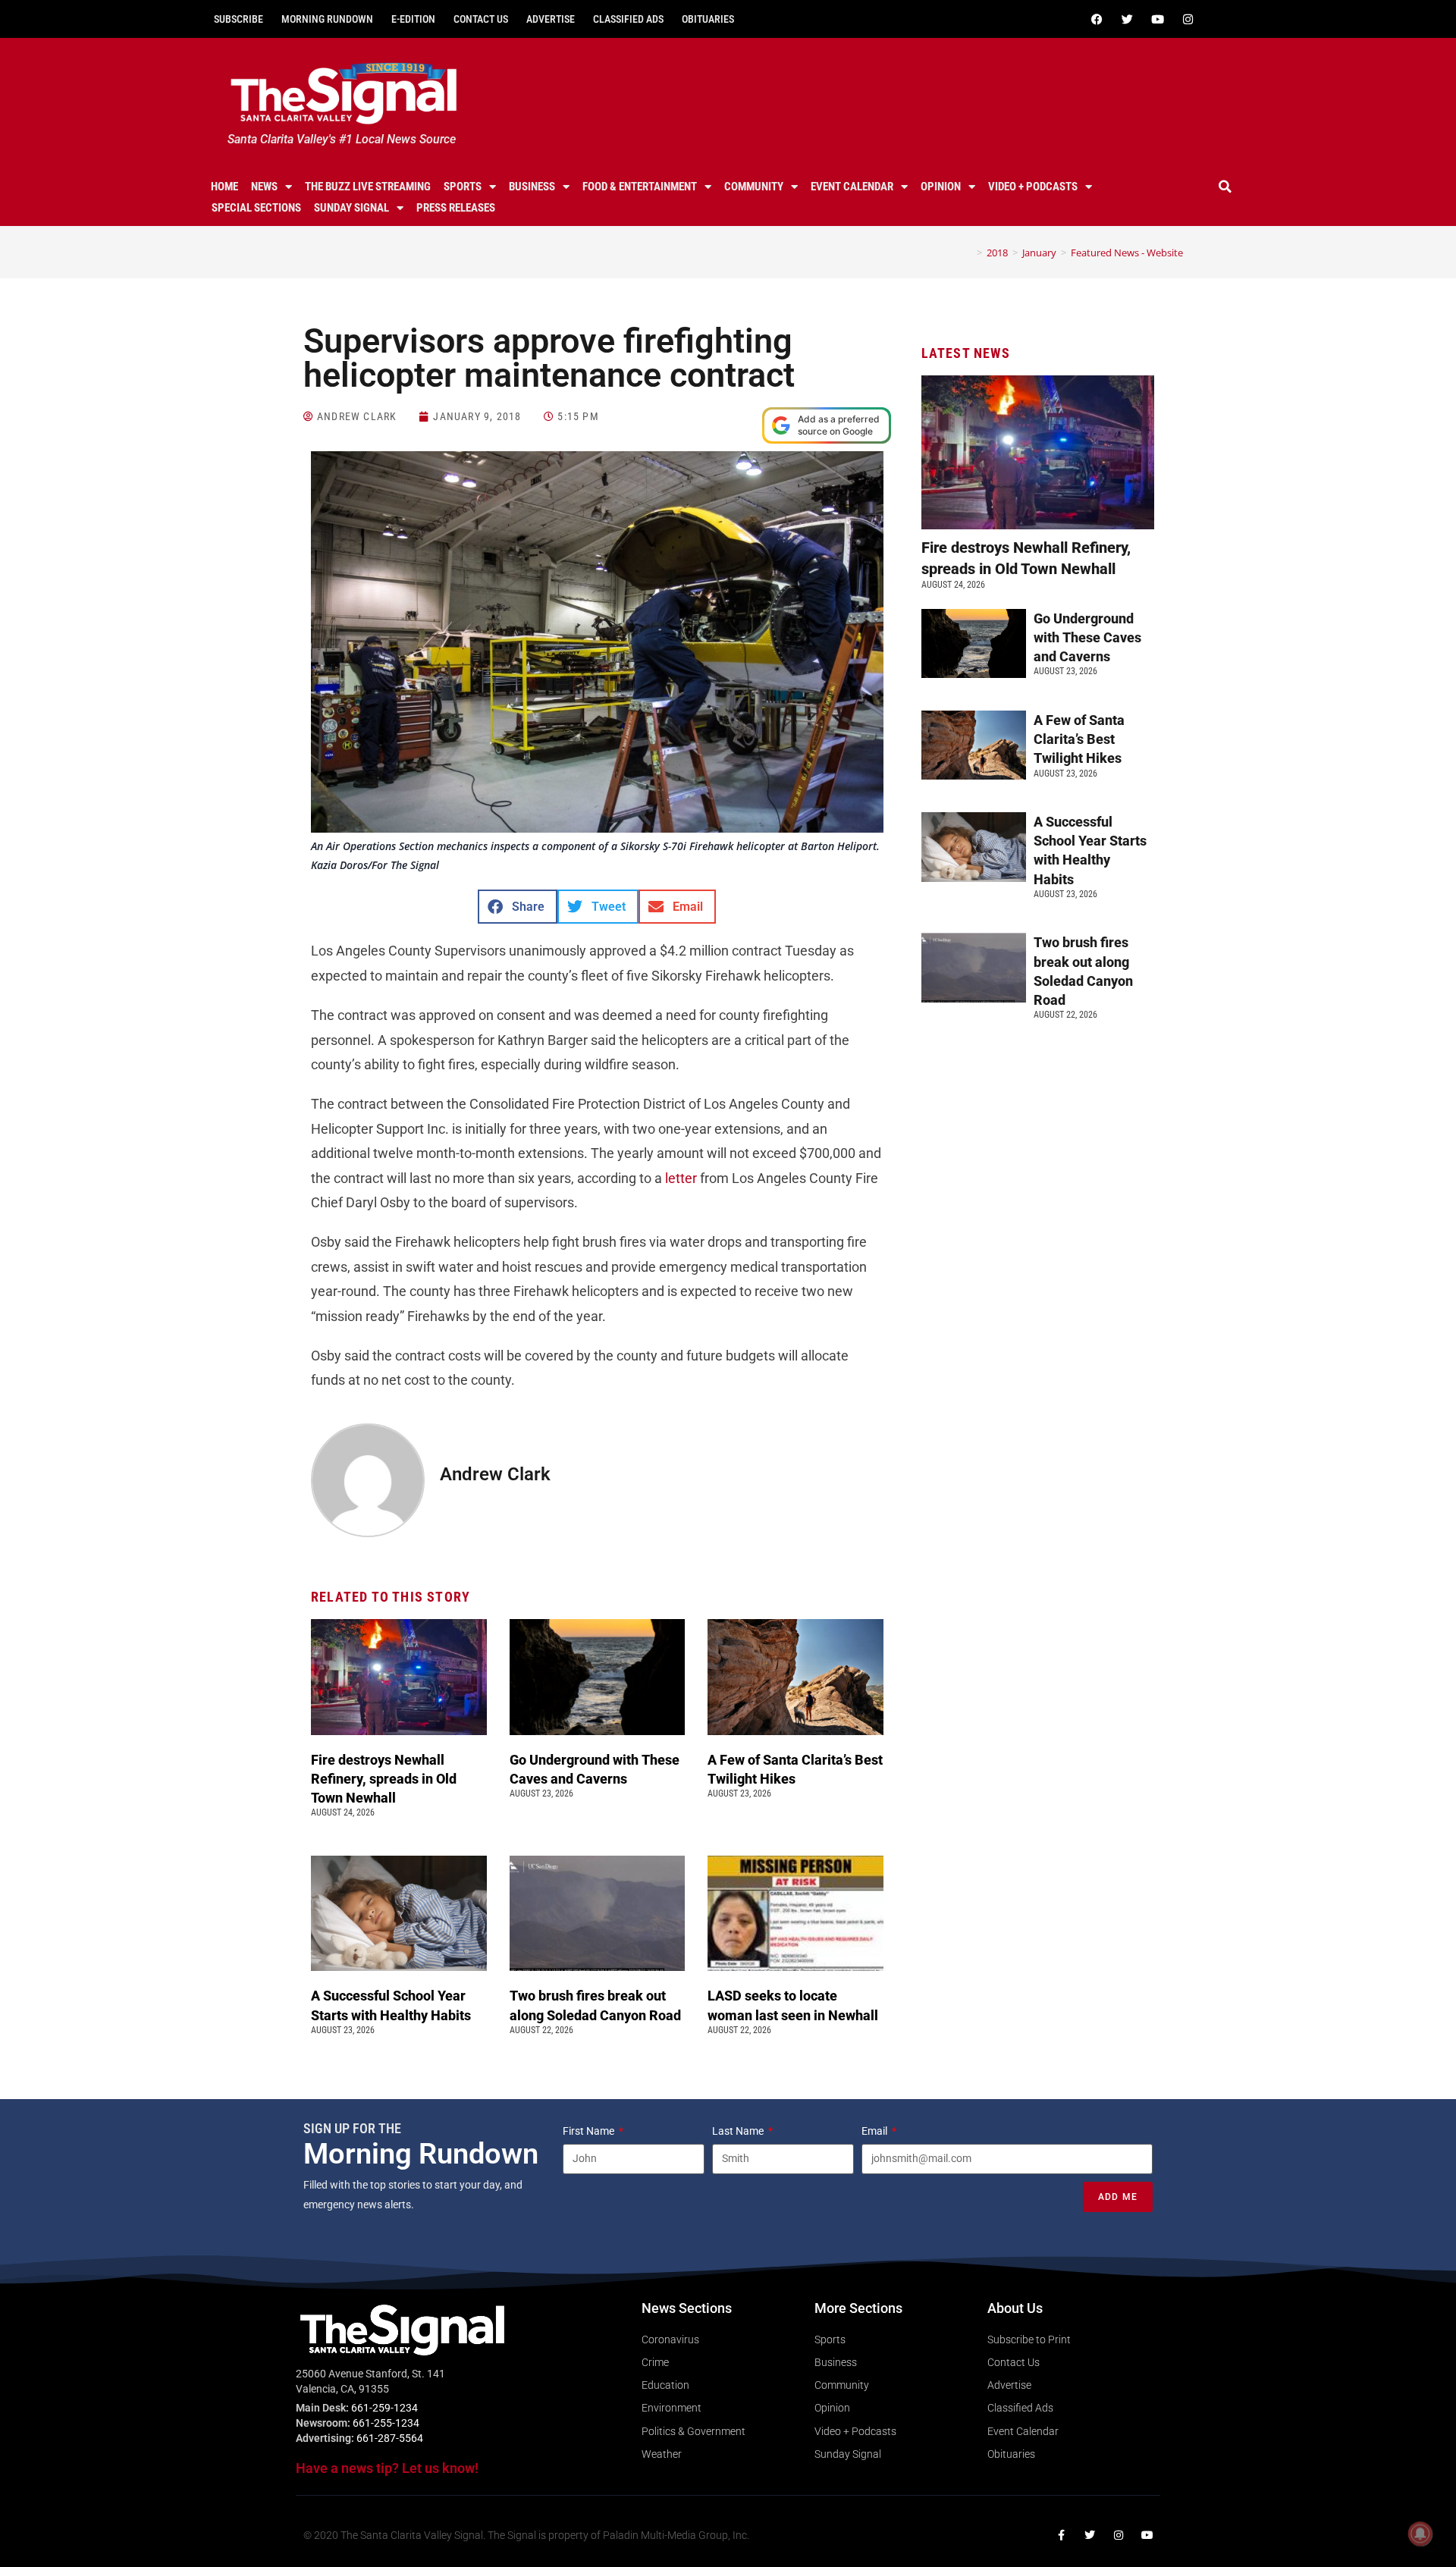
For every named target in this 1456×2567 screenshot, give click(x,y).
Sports (463, 187)
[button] (1225, 187)
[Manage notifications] (1420, 2534)
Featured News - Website (1127, 253)
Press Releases (456, 208)
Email (875, 2131)
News (264, 187)
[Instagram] (1188, 19)
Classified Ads (628, 19)
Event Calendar (852, 187)
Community (754, 187)
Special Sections (256, 208)
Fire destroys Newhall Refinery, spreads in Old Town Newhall (384, 1779)
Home (224, 187)
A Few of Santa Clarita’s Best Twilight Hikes (1079, 739)
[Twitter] (1127, 19)
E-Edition (413, 19)
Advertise (551, 19)
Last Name (739, 2131)
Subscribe (238, 19)
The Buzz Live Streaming (368, 187)
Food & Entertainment (640, 187)
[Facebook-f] (1061, 2535)
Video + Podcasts (1033, 187)
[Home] (968, 253)
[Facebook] (1097, 19)
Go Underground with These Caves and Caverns (1087, 637)
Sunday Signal (351, 208)
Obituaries (708, 19)
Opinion (941, 187)
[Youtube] (1157, 19)
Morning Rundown (327, 19)
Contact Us (481, 19)
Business (532, 187)
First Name (590, 2131)
